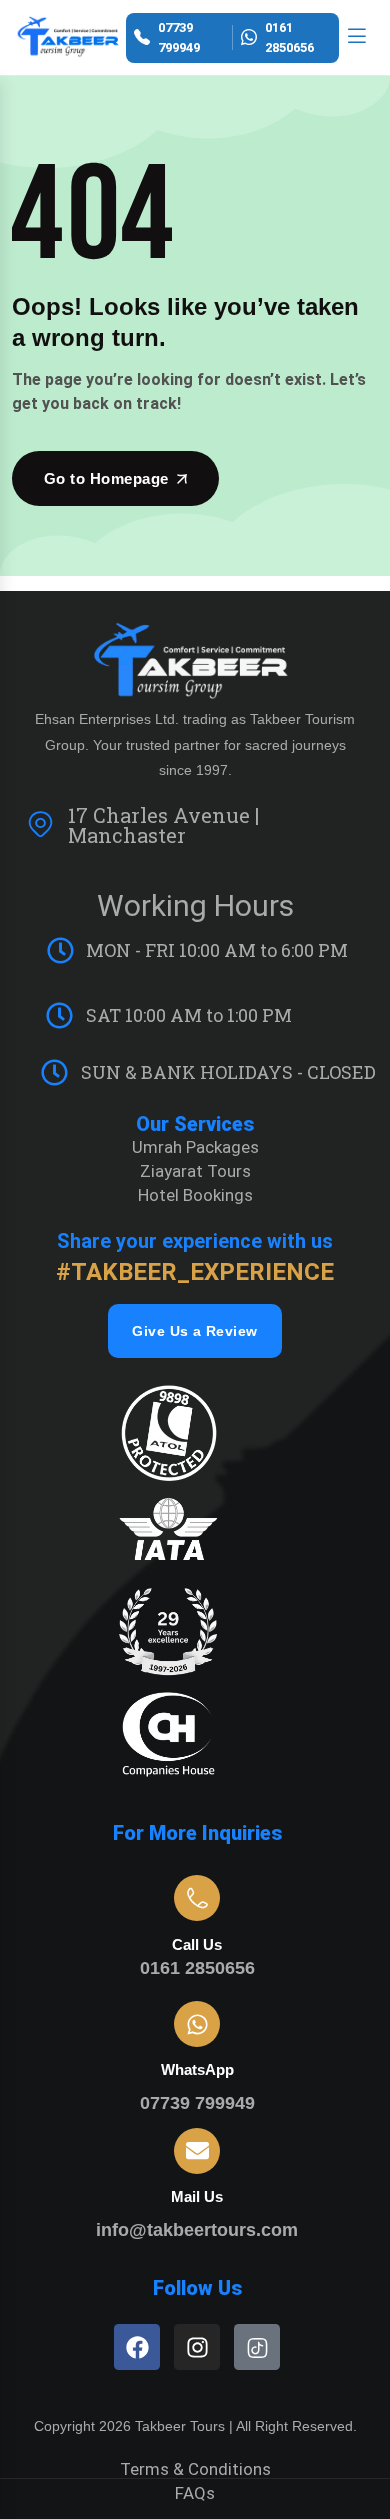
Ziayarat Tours (195, 1171)
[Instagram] (197, 2347)
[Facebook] (137, 2347)
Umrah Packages (195, 1147)
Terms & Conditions (195, 2469)
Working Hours (195, 905)
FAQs (195, 2493)
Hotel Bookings (195, 1195)
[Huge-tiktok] (257, 2347)
